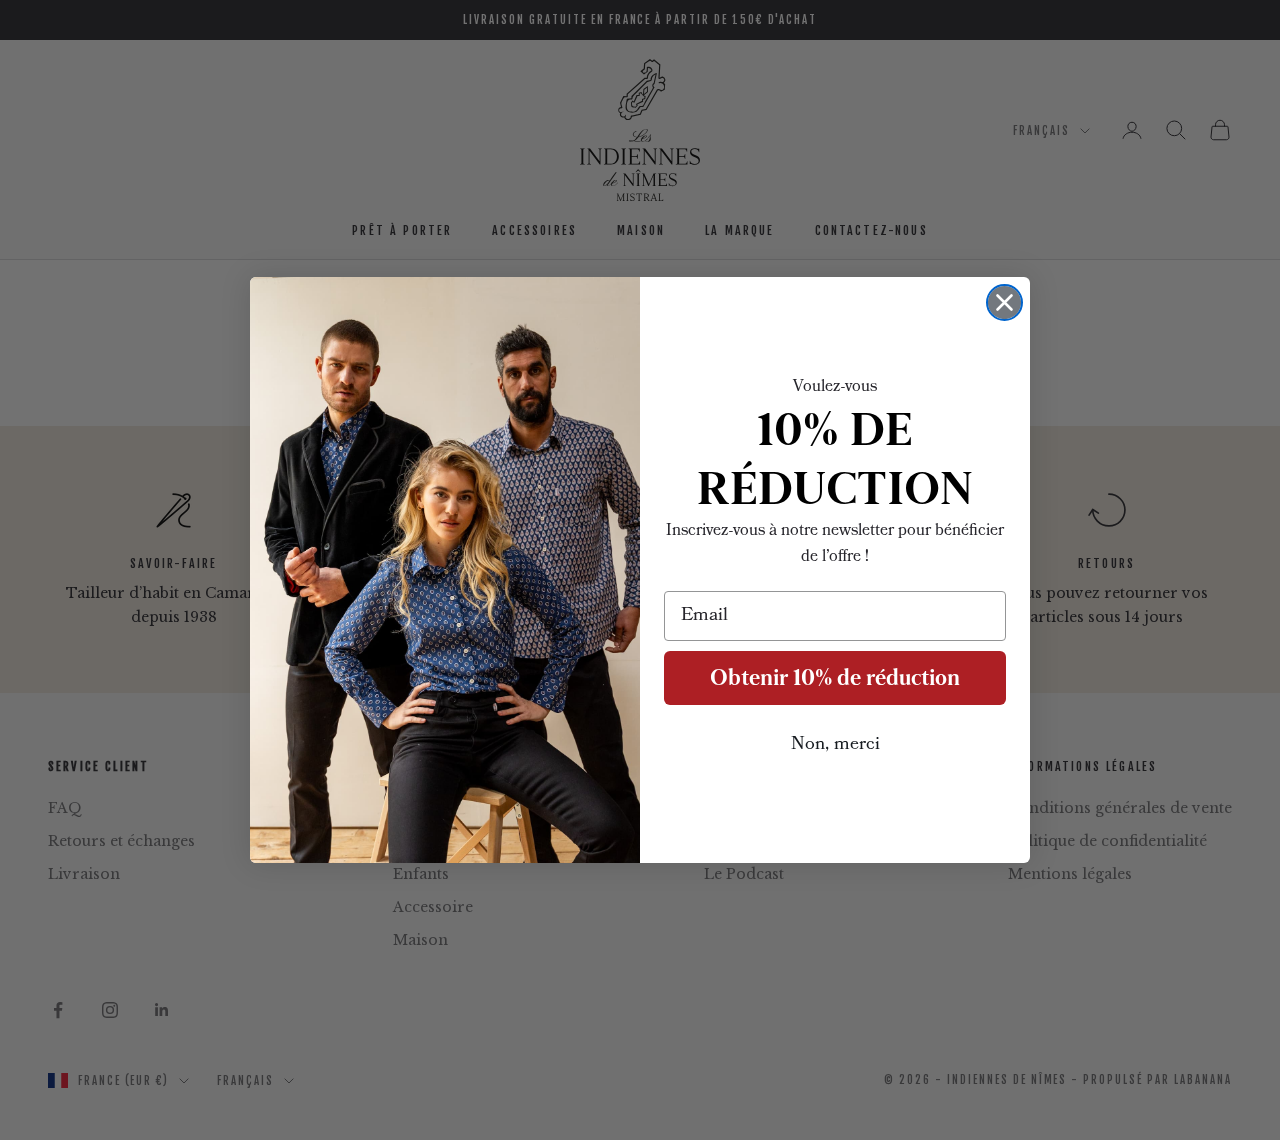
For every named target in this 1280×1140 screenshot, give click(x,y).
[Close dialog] (1004, 302)
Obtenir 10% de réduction (835, 677)
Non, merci (835, 745)
